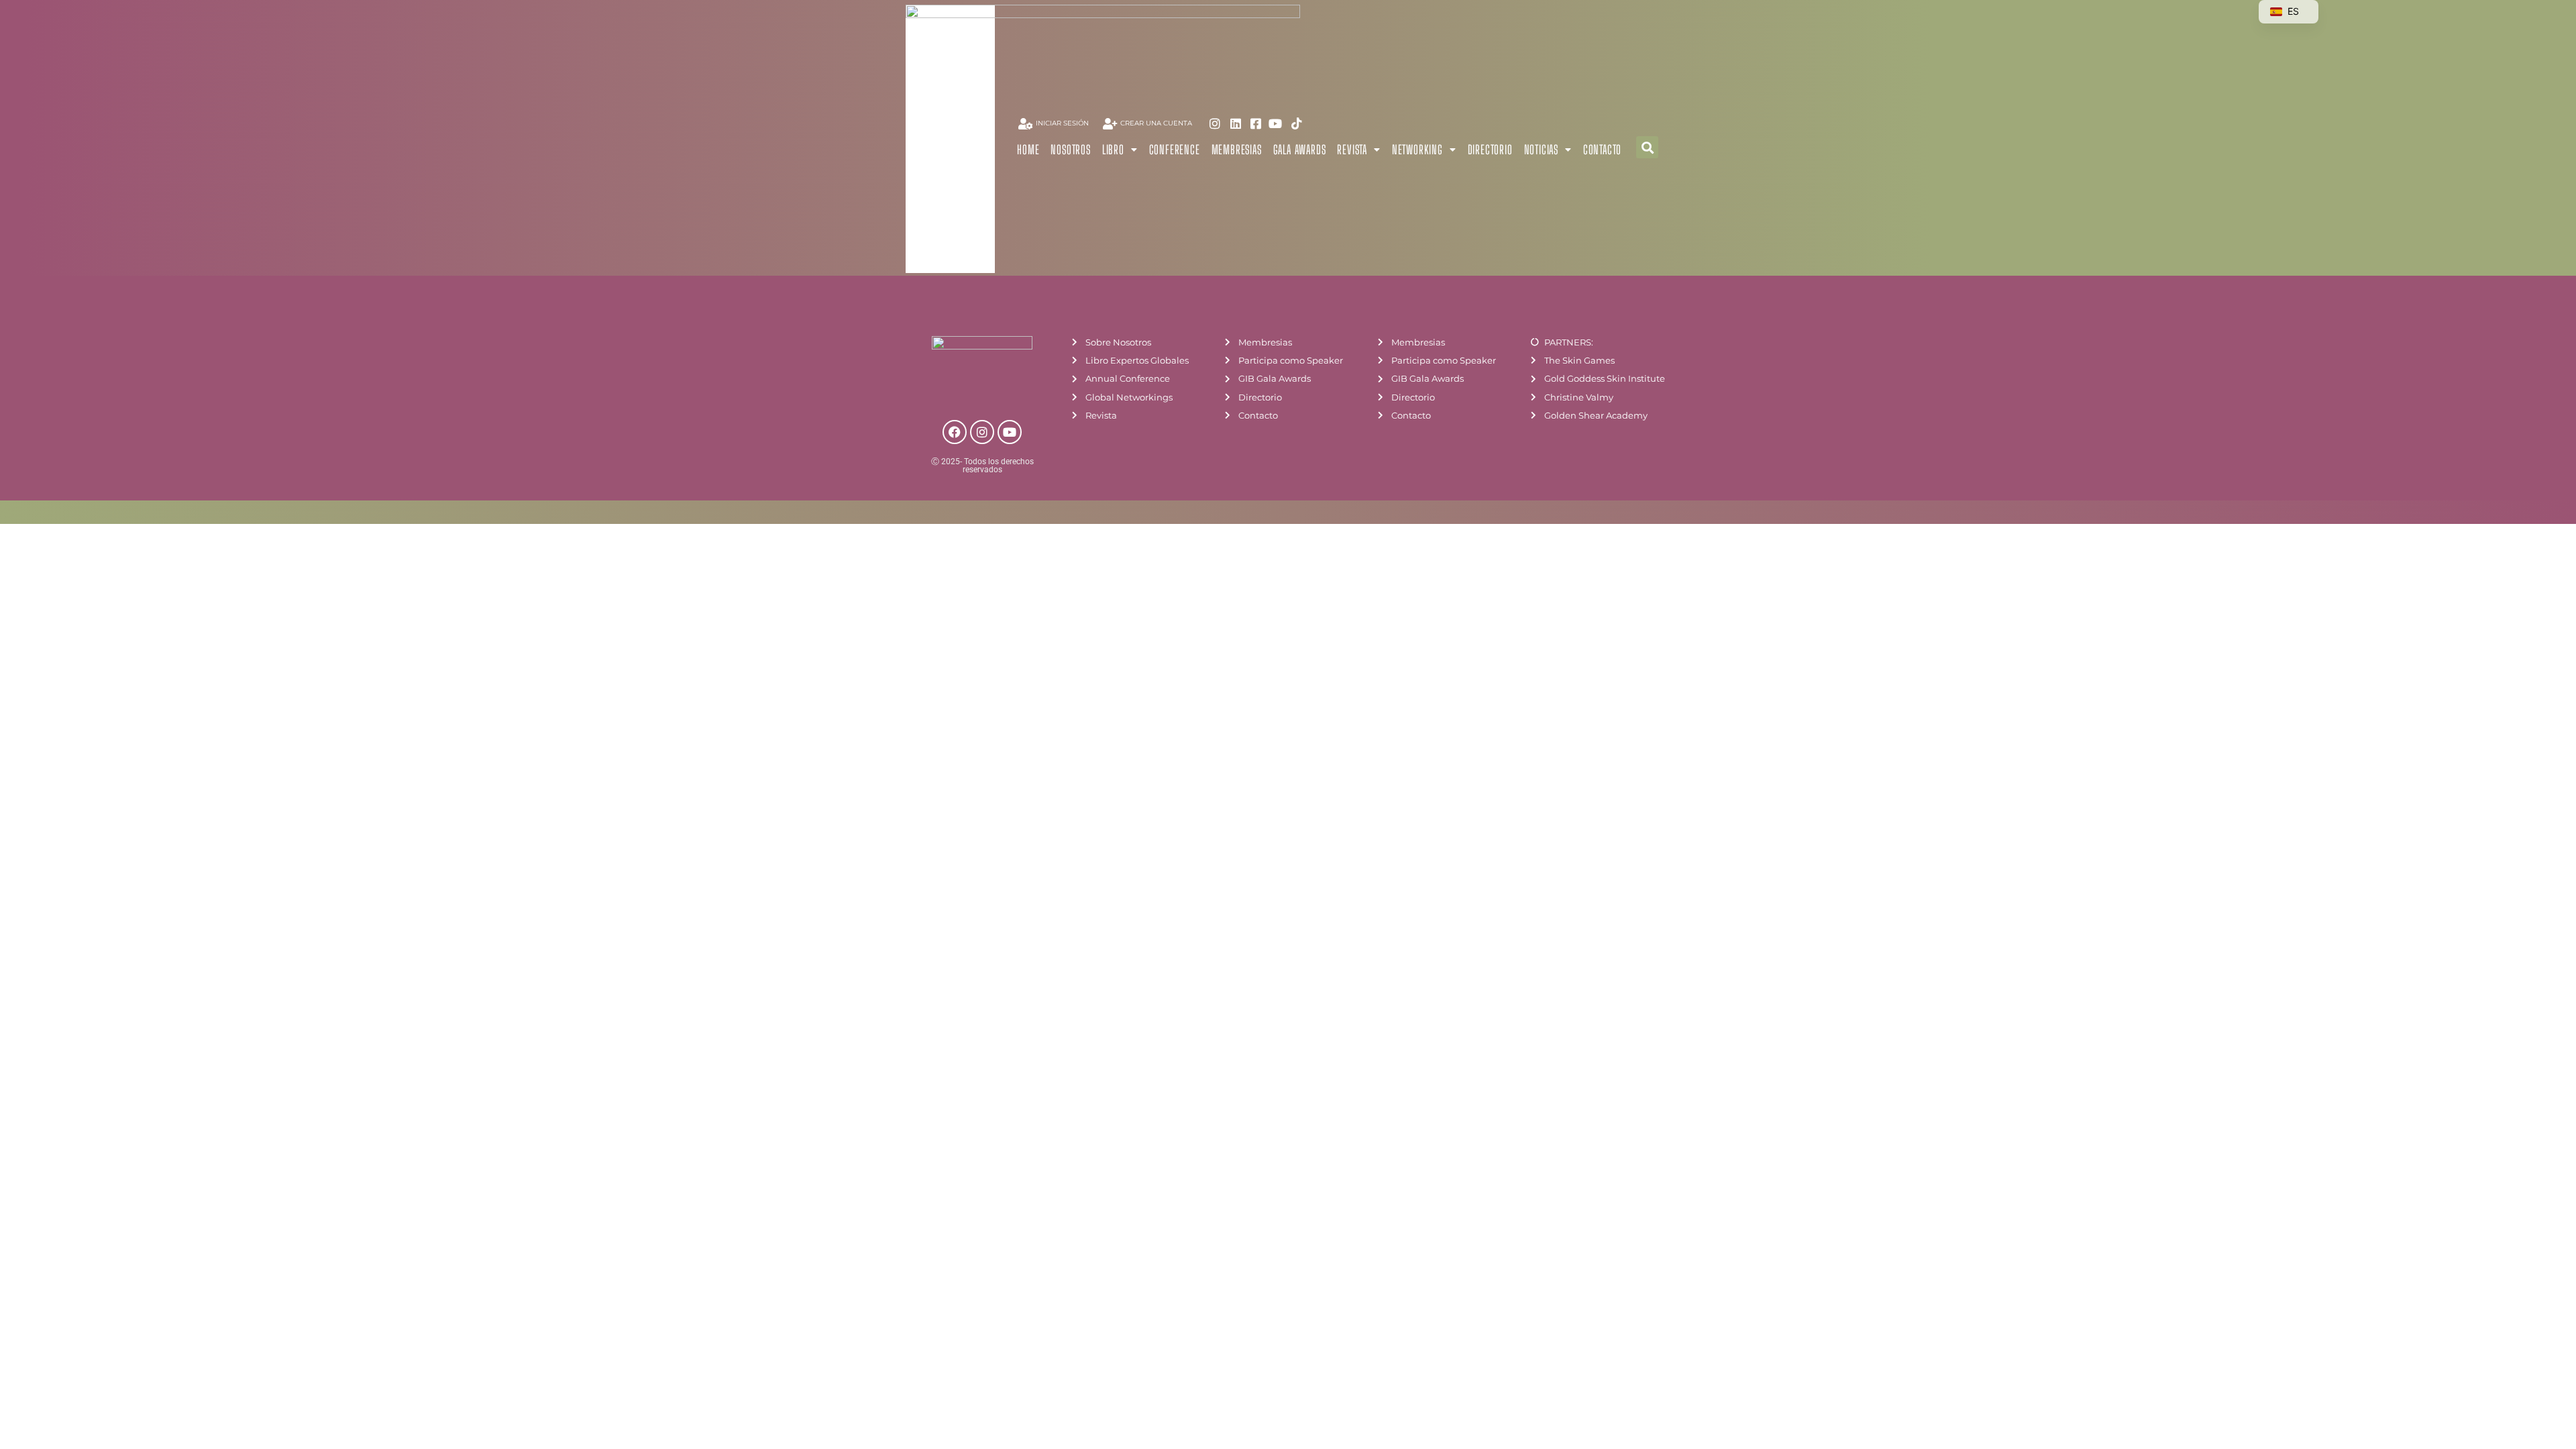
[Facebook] (955, 432)
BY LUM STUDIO (1650, 515)
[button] (1647, 147)
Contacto (1602, 150)
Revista (1352, 150)
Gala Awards (1300, 150)
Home (1028, 150)
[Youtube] (1010, 432)
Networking (1417, 150)
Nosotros (1070, 150)
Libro (1113, 150)
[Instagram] (982, 432)
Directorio (1490, 150)
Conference (1175, 150)
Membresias (1237, 150)
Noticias (1541, 150)
